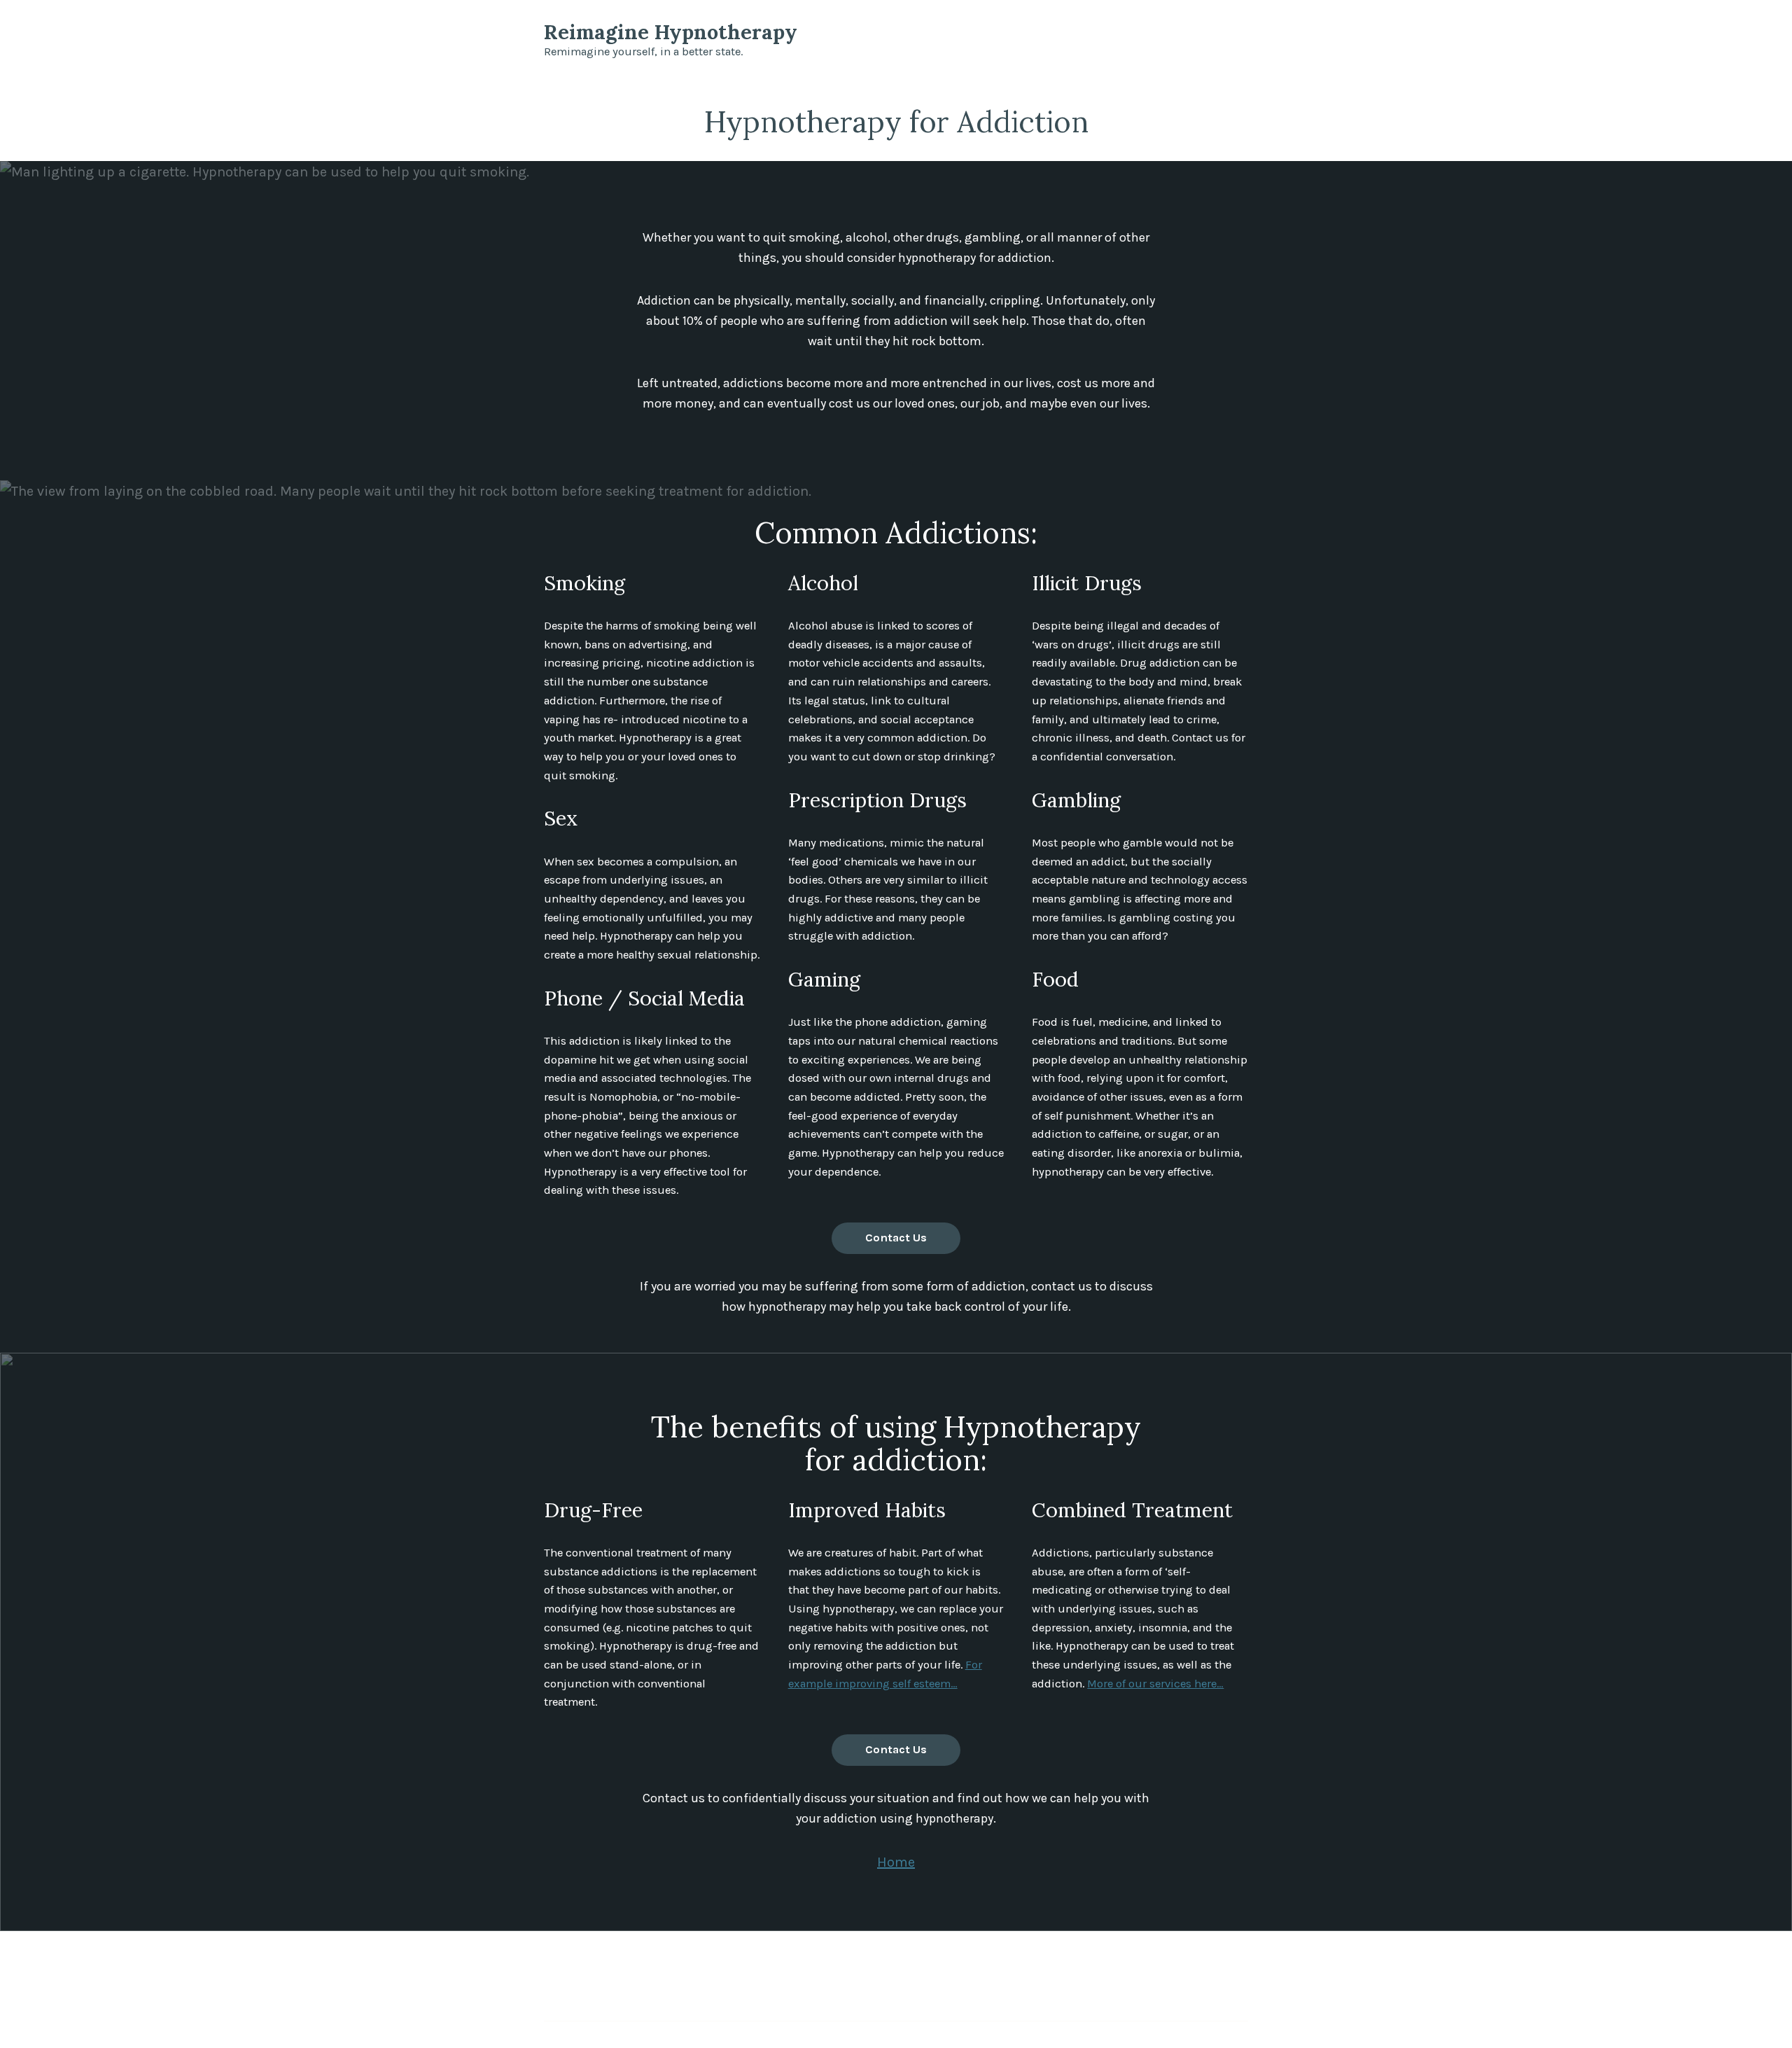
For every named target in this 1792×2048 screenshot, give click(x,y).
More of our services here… (1155, 1684)
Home (896, 1862)
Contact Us (896, 1238)
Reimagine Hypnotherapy (671, 32)
